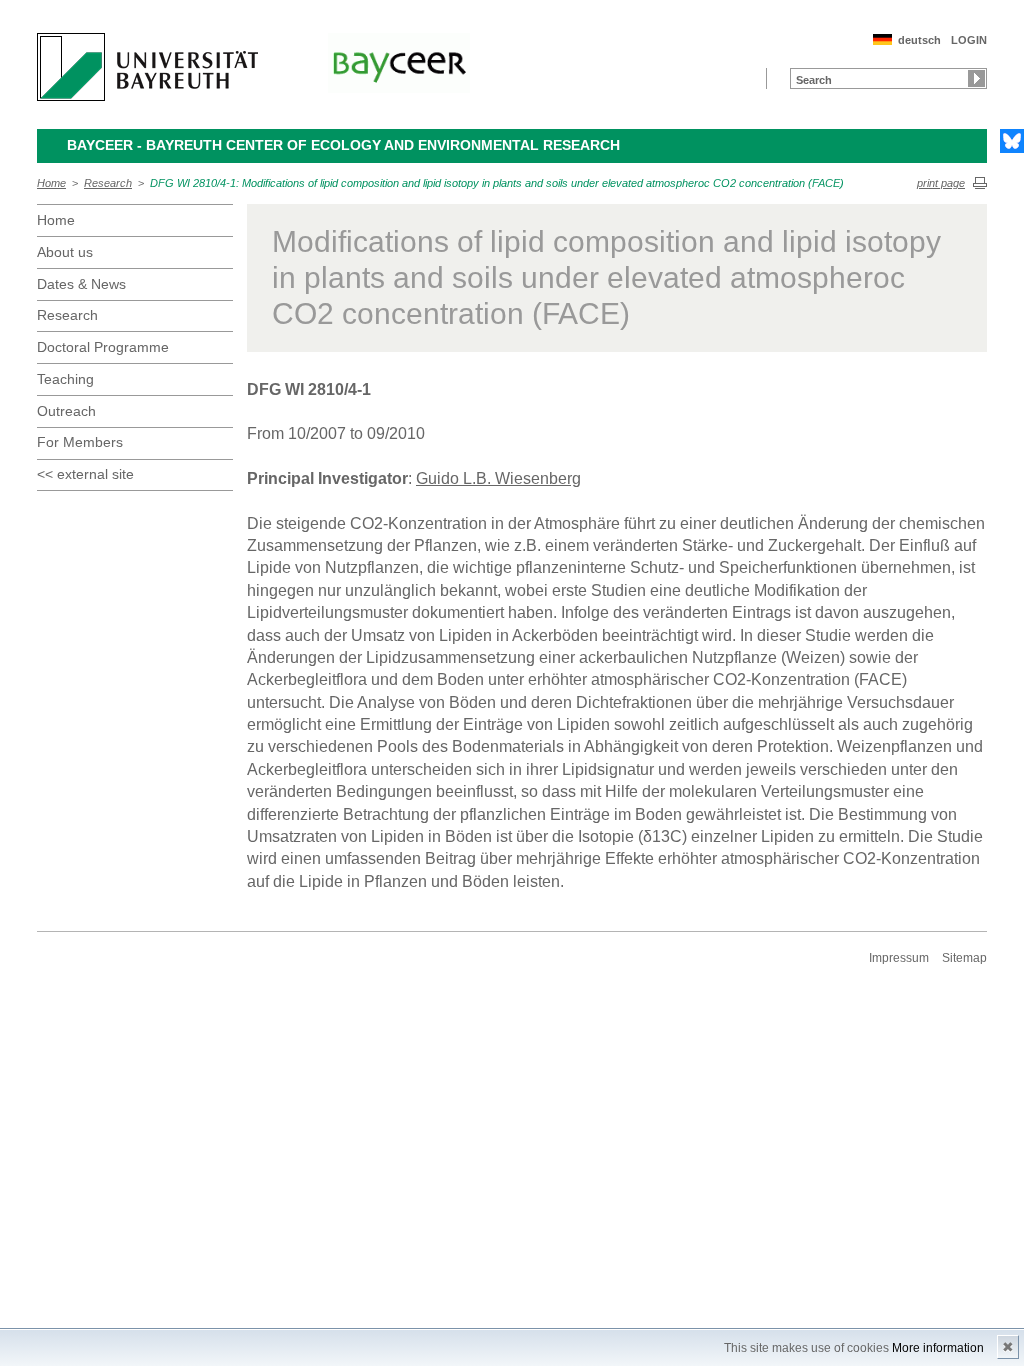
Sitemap (964, 958)
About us (65, 252)
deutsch (919, 40)
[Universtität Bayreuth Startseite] (147, 67)
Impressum (899, 958)
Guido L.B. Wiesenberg (498, 478)
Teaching (65, 379)
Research (108, 183)
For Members (80, 442)
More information (938, 1348)
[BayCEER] (399, 63)
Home (51, 183)
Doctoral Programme (103, 347)
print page (941, 183)
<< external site (85, 474)
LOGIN (969, 40)
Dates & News (81, 284)
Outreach (66, 411)
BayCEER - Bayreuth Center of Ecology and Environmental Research (343, 145)
